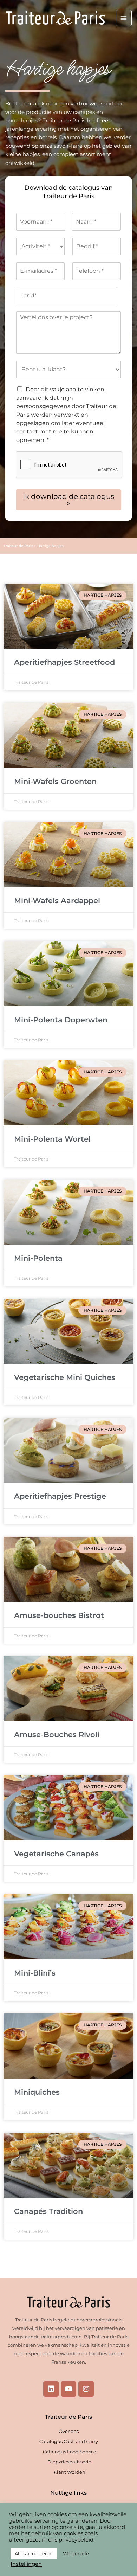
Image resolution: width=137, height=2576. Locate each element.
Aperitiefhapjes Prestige (60, 1496)
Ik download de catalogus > (68, 500)
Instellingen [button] (26, 2564)
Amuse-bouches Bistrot (59, 1615)
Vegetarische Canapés (56, 1854)
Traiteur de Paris (18, 546)
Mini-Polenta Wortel (52, 1139)
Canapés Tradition (48, 2211)
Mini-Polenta (38, 1258)
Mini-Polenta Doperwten (61, 1020)
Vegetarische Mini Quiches (65, 1377)
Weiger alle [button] (76, 2553)
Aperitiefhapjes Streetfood (64, 662)
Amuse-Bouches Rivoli (57, 1735)
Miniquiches (37, 2092)
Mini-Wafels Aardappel (57, 901)
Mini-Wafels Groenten (55, 781)
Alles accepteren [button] (34, 2553)
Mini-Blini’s (35, 1973)
